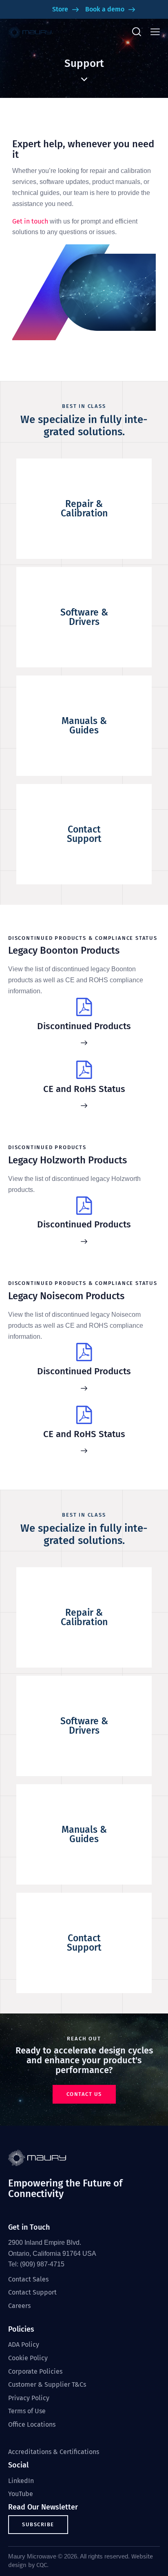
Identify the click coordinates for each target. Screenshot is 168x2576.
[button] (155, 32)
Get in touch (30, 221)
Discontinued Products (84, 1026)
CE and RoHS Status (84, 1089)
